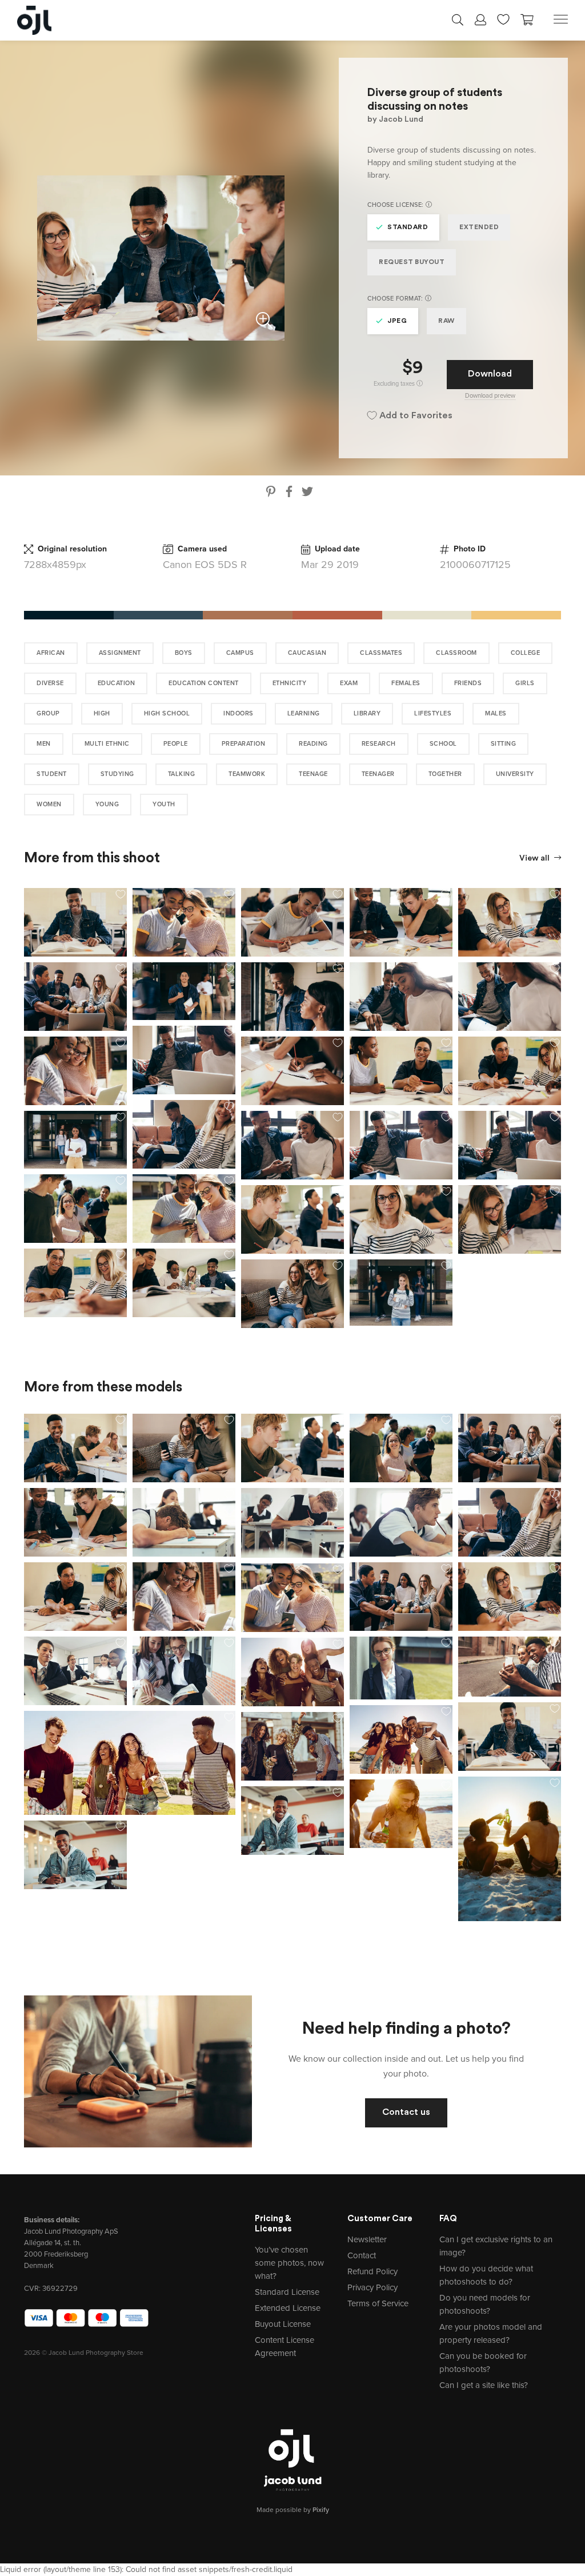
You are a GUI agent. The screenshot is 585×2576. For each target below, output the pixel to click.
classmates (381, 653)
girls (525, 683)
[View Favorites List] (503, 18)
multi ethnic (107, 744)
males (496, 713)
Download (490, 374)
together (445, 774)
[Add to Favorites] (121, 894)
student (52, 774)
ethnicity (290, 683)
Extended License (288, 2308)
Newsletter (367, 2239)
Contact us (406, 2113)
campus (240, 653)
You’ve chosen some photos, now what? (289, 2263)
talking (182, 774)
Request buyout (412, 262)
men (44, 744)
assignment (120, 653)
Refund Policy (372, 2271)
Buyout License (283, 2324)
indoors (239, 713)
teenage (313, 774)
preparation (244, 744)
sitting (504, 744)
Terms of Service (378, 2303)
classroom (456, 653)
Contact (362, 2255)
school (443, 744)
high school (167, 713)
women (49, 804)
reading (313, 744)
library (367, 713)
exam (349, 683)
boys (184, 653)
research (379, 744)
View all (535, 859)
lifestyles (433, 713)
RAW (446, 321)
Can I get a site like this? (484, 2385)
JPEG (397, 321)
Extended (479, 227)
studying (117, 774)
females (406, 683)
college (526, 653)
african (51, 653)
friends (468, 683)
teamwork (247, 774)
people (176, 744)
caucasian (307, 653)
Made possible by (293, 2510)
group (48, 713)
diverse (50, 683)
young (107, 804)
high (102, 713)
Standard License (287, 2292)
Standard (408, 227)
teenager (378, 774)
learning (304, 713)
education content (204, 683)
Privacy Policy (372, 2287)
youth (164, 804)
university (515, 774)
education (117, 683)
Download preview (490, 396)
